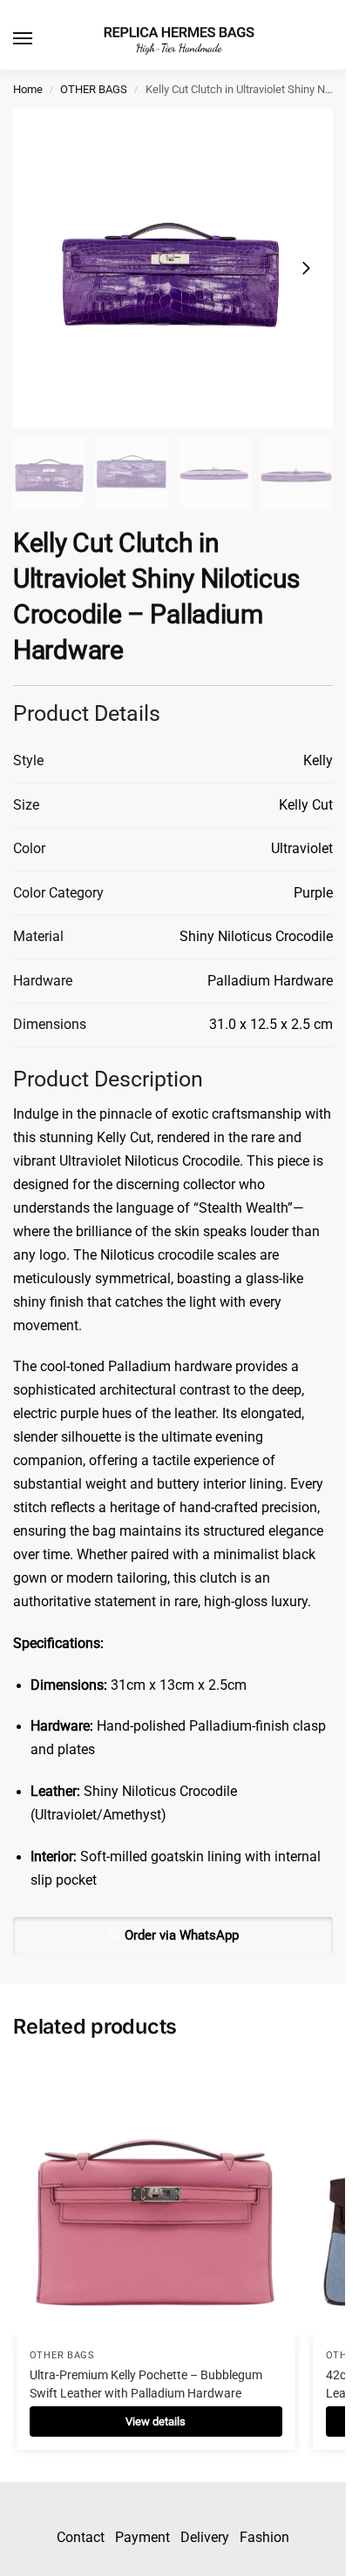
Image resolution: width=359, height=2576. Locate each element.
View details (156, 2421)
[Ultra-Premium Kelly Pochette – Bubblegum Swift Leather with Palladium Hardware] (156, 2197)
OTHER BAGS (94, 89)
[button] (173, 1935)
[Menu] (39, 39)
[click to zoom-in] (173, 269)
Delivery (205, 2537)
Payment (142, 2537)
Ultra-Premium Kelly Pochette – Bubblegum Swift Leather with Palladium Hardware (146, 2384)
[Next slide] (306, 268)
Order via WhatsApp (182, 1935)
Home (28, 89)
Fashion (264, 2537)
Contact (81, 2537)
